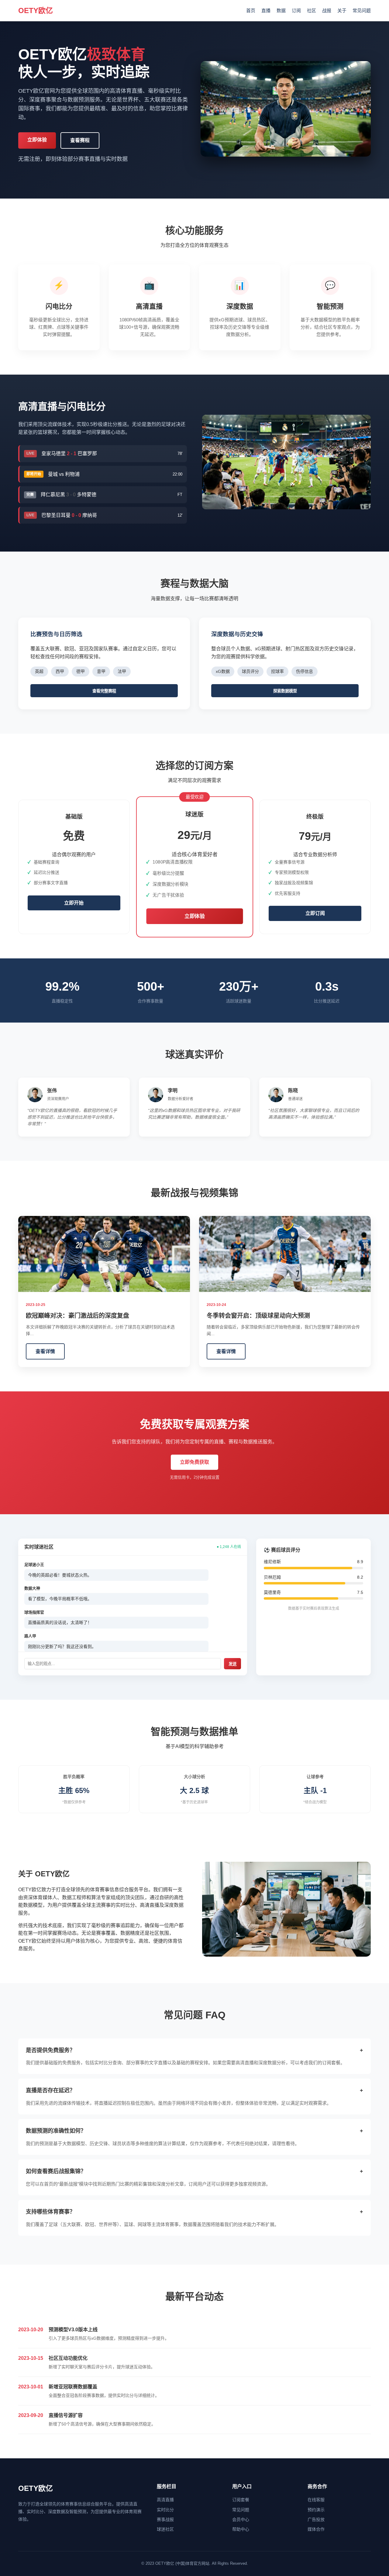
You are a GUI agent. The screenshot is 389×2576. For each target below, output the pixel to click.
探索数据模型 (285, 691)
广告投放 (316, 2519)
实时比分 (165, 2510)
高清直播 (165, 2500)
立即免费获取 (194, 1462)
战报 (327, 10)
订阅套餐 (241, 2500)
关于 (342, 10)
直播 (266, 10)
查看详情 (45, 1351)
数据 (281, 10)
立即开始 (74, 903)
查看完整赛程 (104, 691)
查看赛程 (80, 140)
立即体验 (37, 140)
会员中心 (241, 2519)
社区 (312, 10)
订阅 (296, 10)
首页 (251, 10)
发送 (232, 1664)
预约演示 (316, 2510)
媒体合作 (316, 2529)
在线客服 (316, 2500)
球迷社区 (165, 2529)
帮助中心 (241, 2529)
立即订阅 (315, 913)
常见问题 (362, 10)
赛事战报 (165, 2519)
